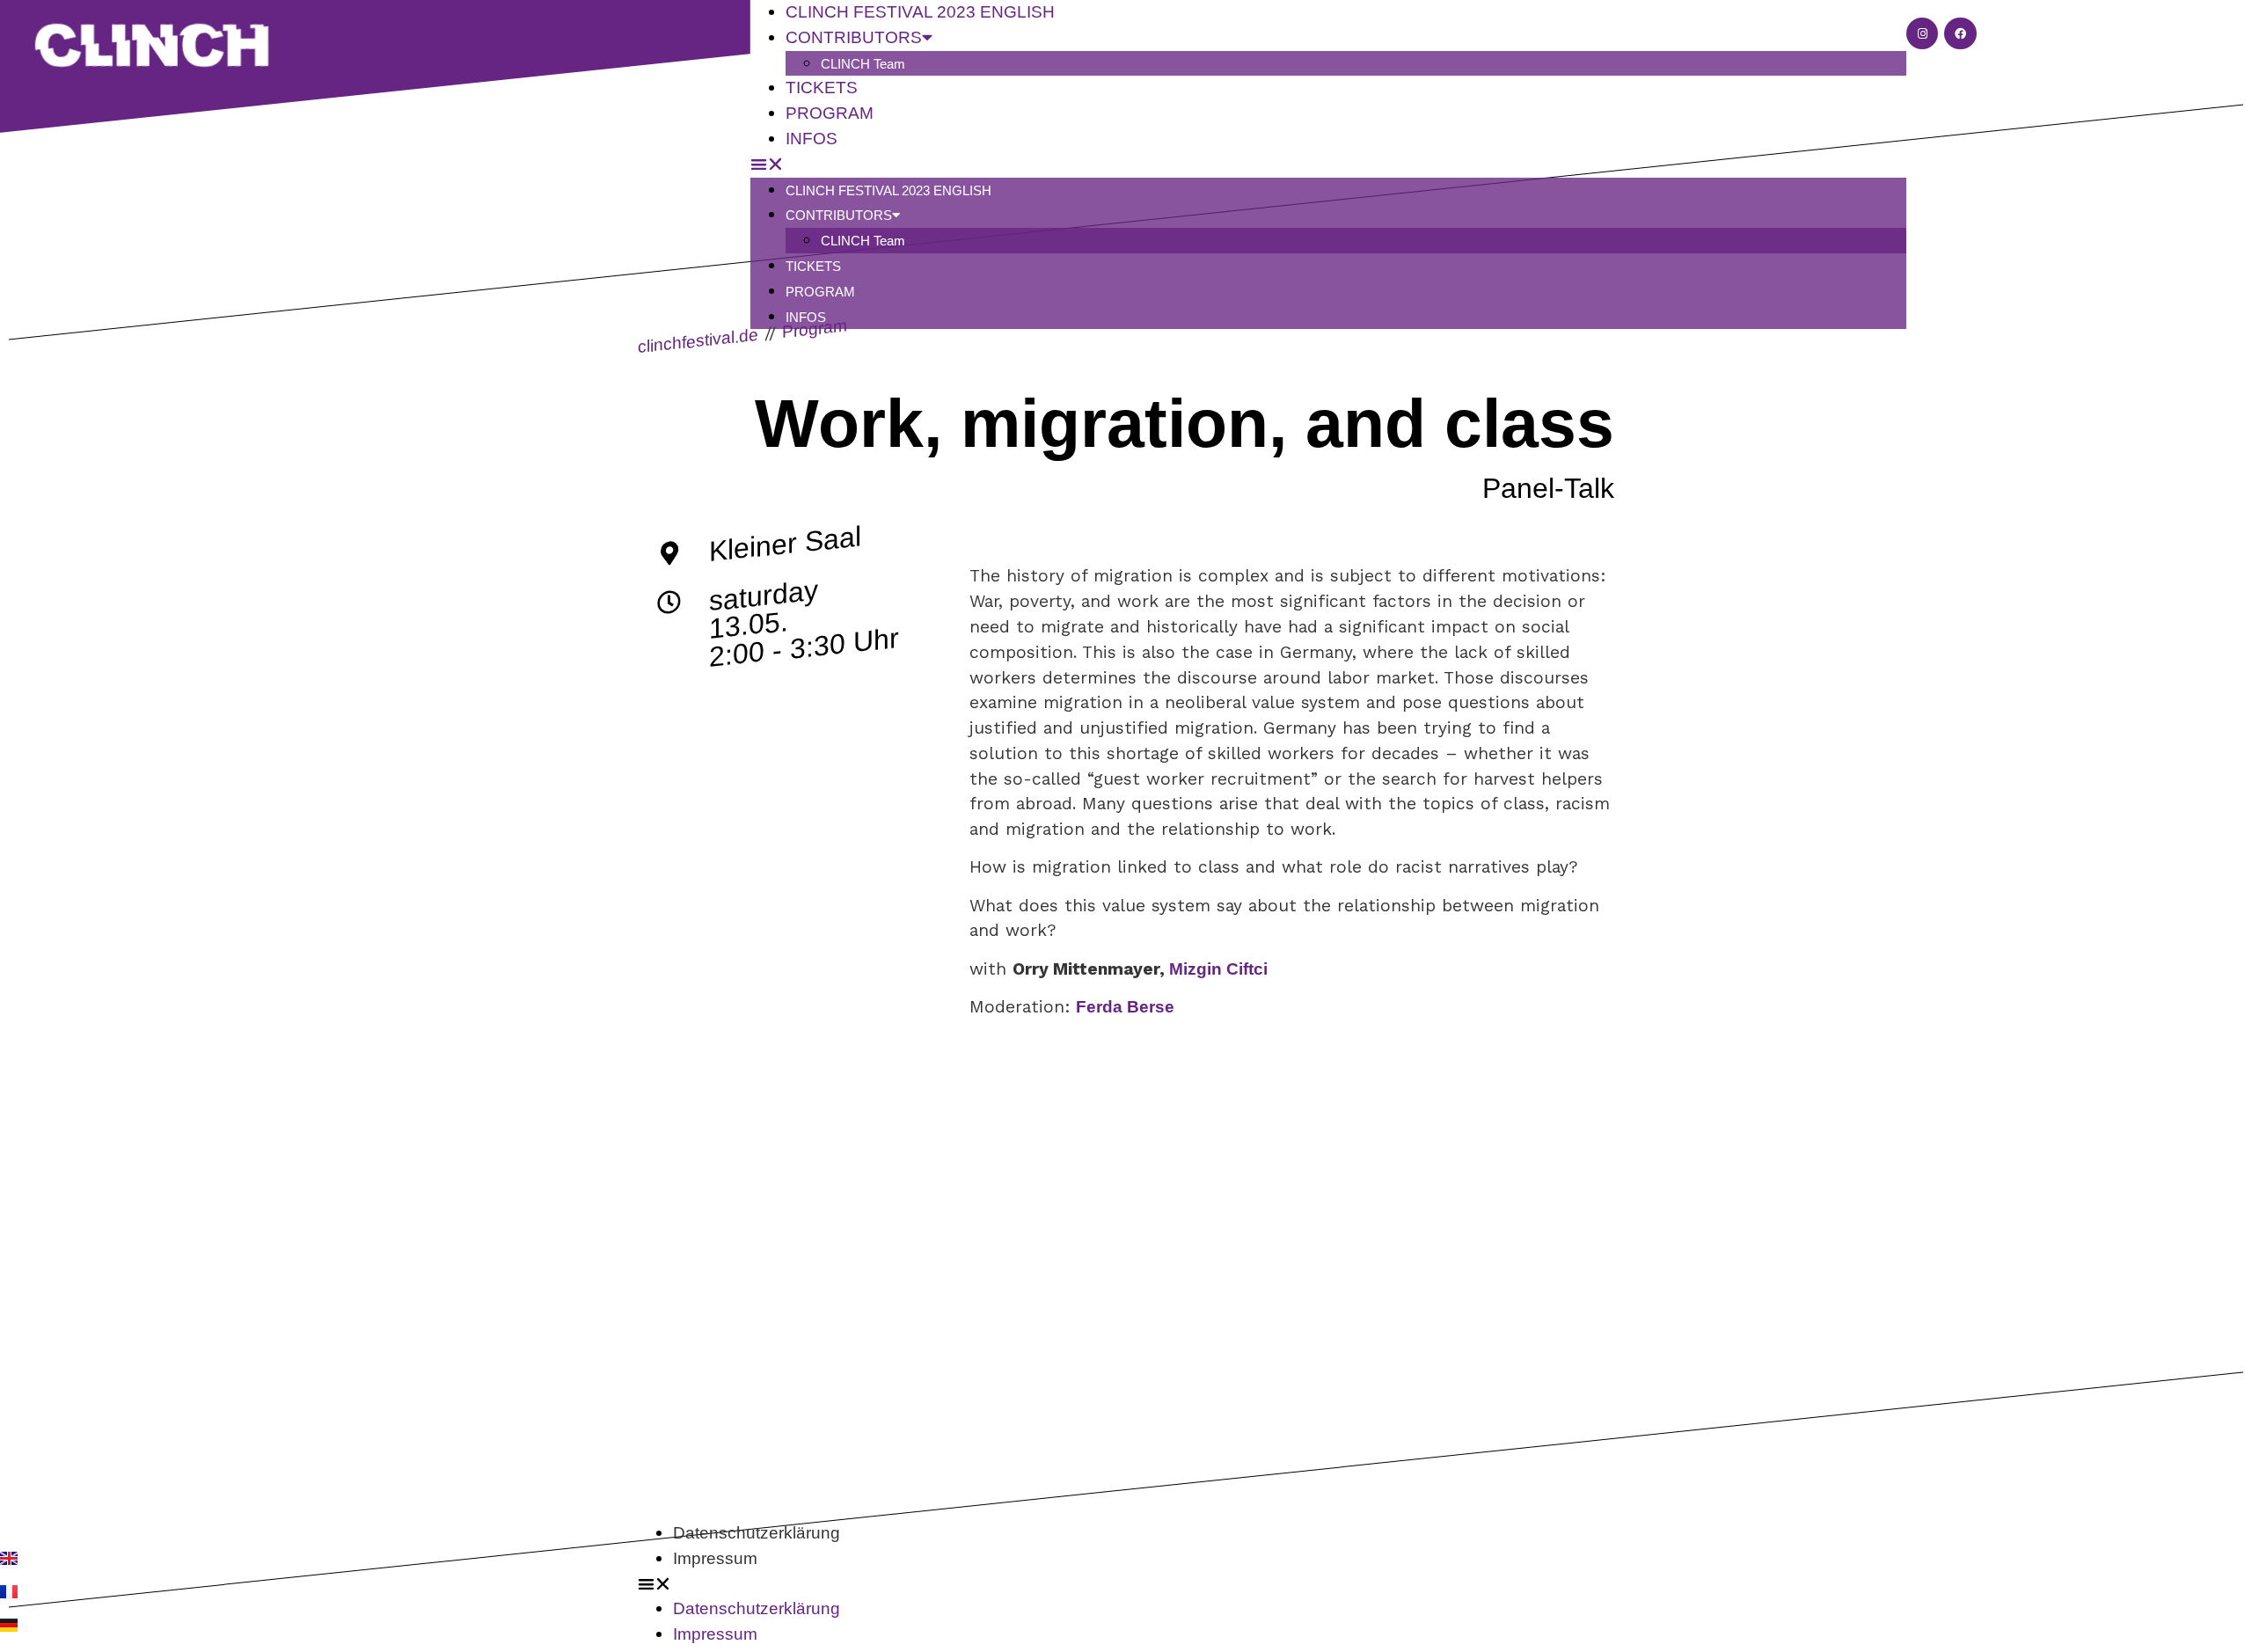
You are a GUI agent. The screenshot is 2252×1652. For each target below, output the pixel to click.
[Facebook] (1960, 33)
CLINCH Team (863, 64)
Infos (812, 139)
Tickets (813, 266)
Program (820, 292)
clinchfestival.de (698, 340)
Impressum (715, 1558)
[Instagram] (1922, 33)
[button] (1328, 165)
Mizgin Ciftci (1218, 969)
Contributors (839, 215)
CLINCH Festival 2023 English (888, 190)
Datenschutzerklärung (757, 1533)
